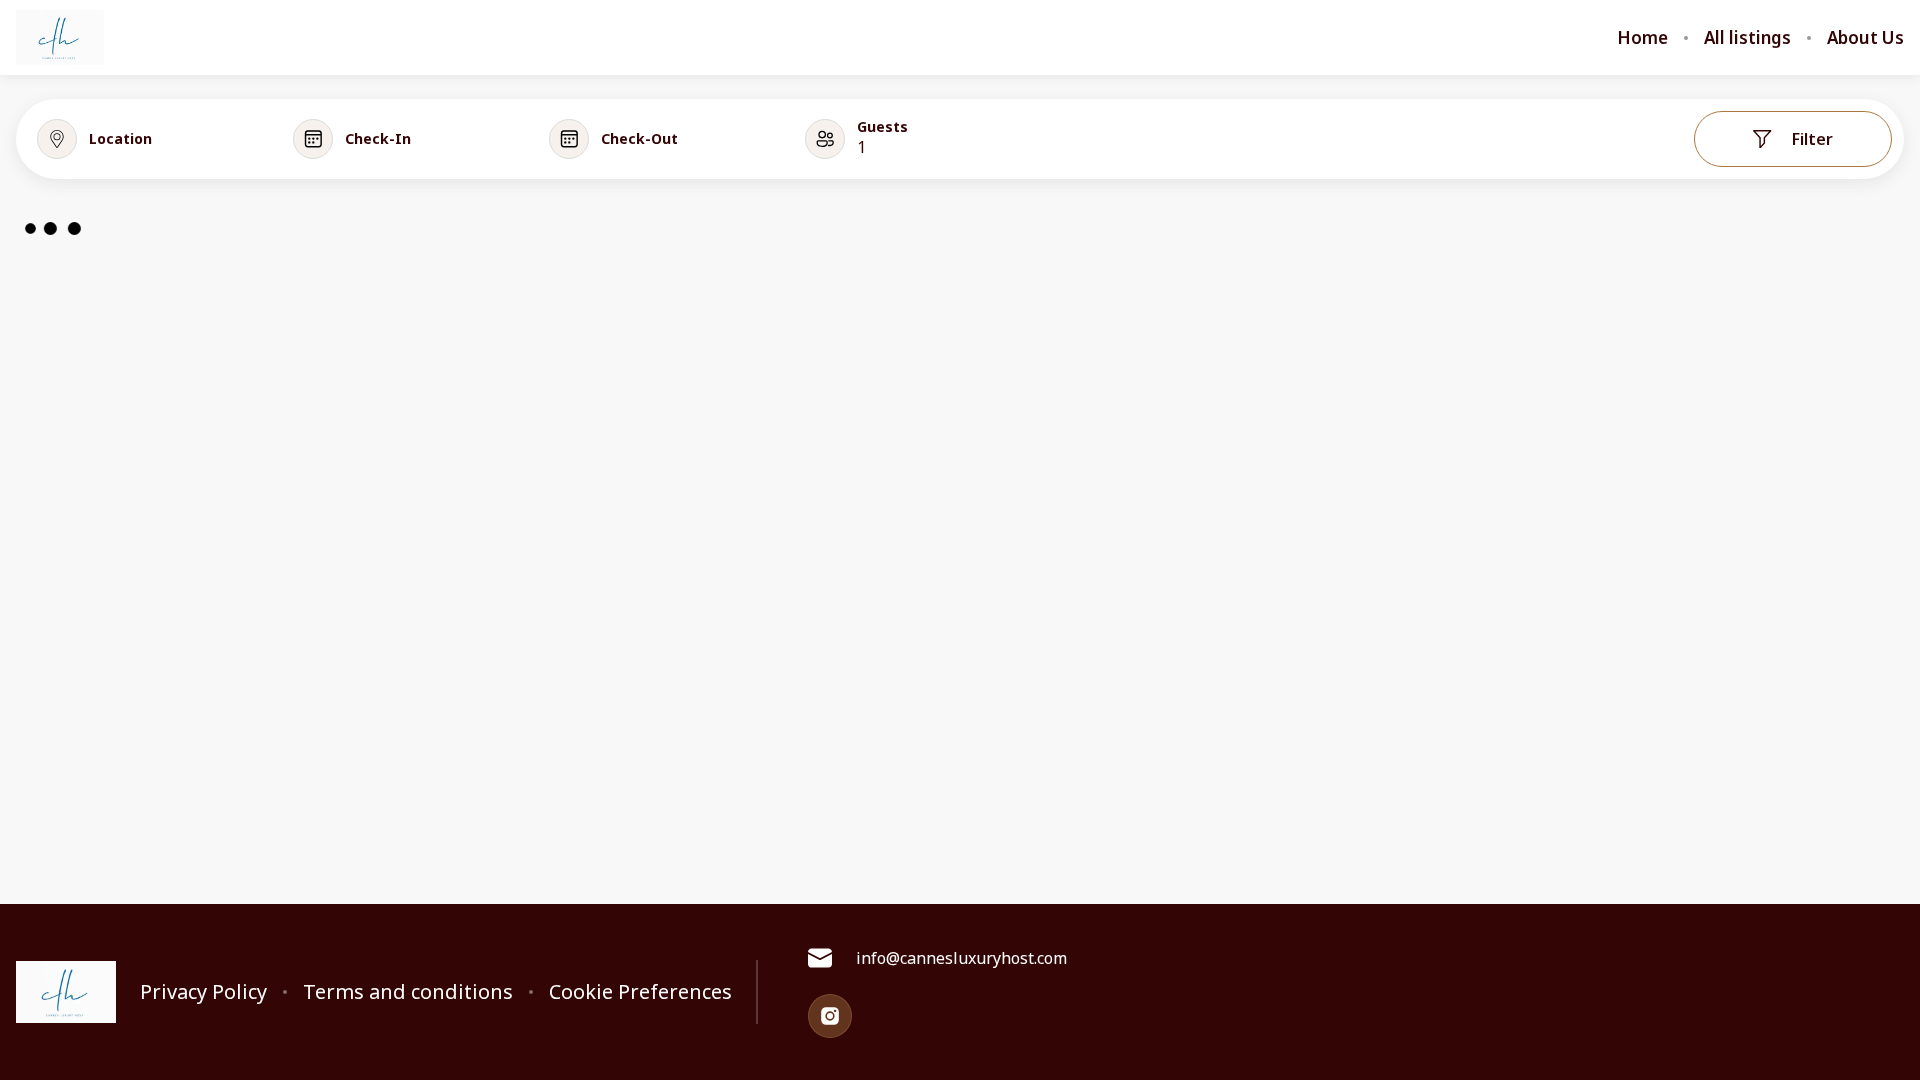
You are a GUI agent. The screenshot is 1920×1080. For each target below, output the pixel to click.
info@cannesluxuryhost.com (961, 958)
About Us (1865, 38)
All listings (1747, 38)
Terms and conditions (408, 992)
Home (1642, 38)
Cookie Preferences (640, 992)
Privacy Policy (203, 992)
